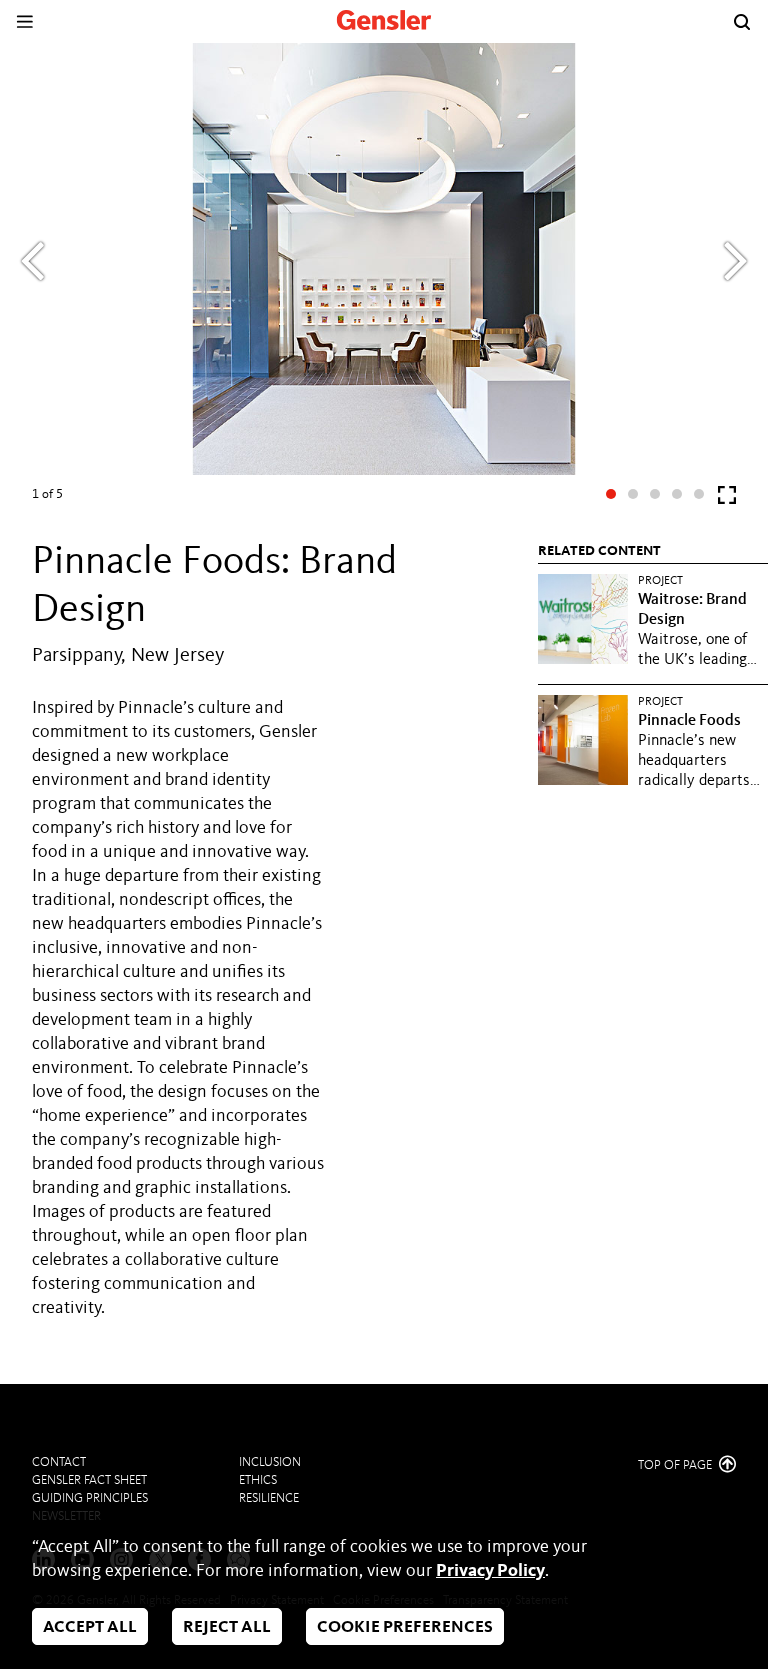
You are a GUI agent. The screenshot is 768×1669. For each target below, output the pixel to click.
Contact (59, 1462)
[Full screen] (727, 499)
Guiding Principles (90, 1498)
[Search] (742, 22)
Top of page (676, 1465)
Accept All (90, 1627)
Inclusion (270, 1462)
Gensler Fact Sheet (89, 1480)
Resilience (269, 1498)
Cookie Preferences (405, 1627)
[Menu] (24, 21)
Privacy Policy (490, 1571)
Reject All (227, 1627)
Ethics (258, 1480)
